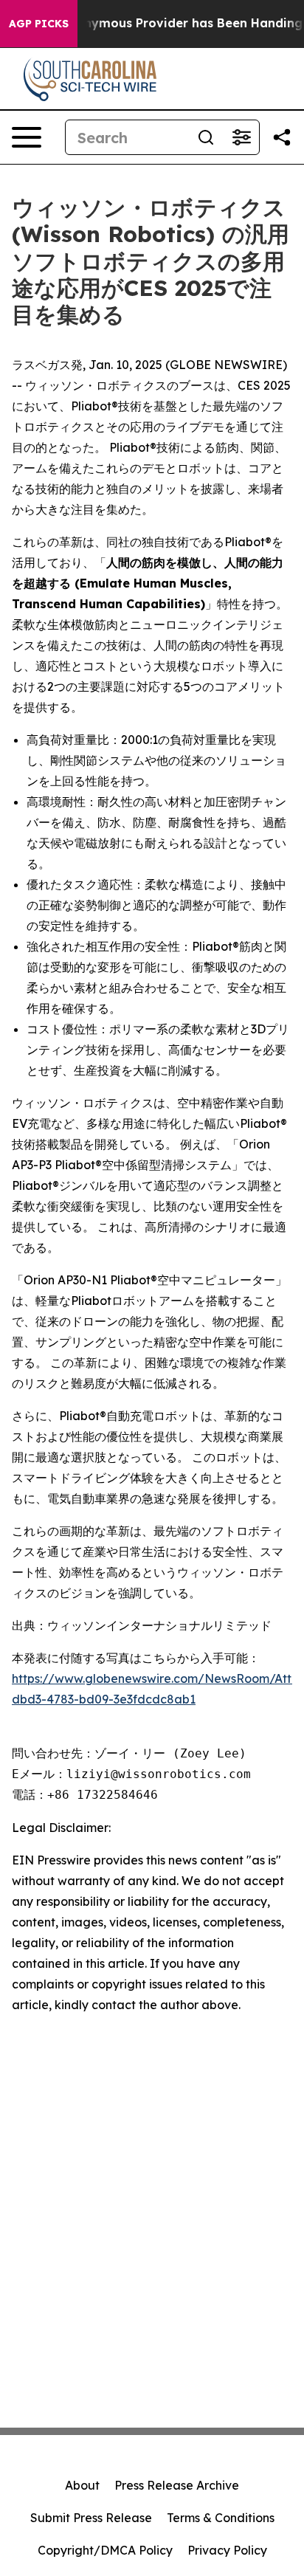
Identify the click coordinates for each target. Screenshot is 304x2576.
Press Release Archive (177, 2485)
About (82, 2485)
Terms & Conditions (221, 2518)
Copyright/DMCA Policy (105, 2550)
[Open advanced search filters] (241, 137)
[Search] (206, 137)
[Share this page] (282, 137)
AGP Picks (39, 24)
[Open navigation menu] (27, 137)
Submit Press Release (91, 2518)
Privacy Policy (227, 2550)
